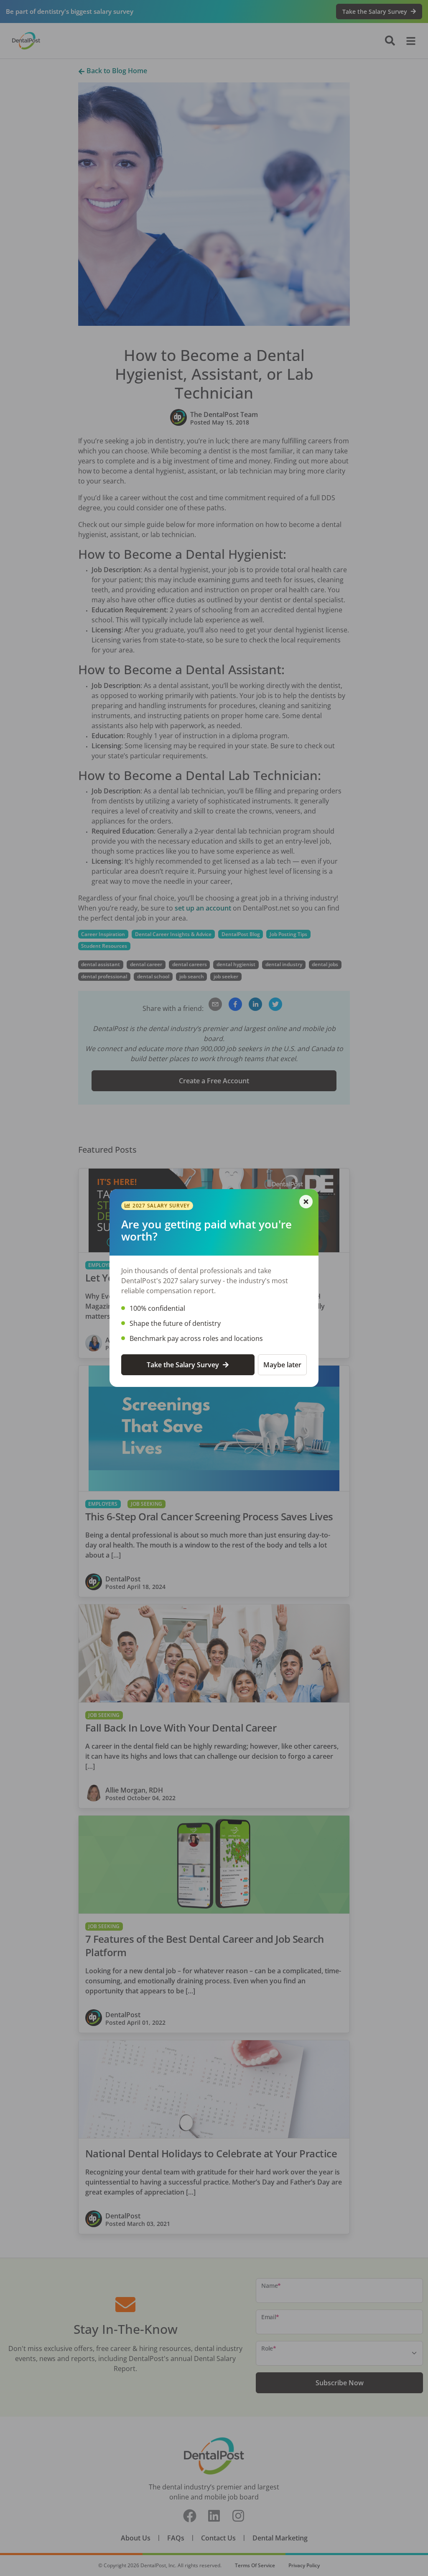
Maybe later (282, 1365)
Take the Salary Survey (183, 1365)
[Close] (306, 1202)
